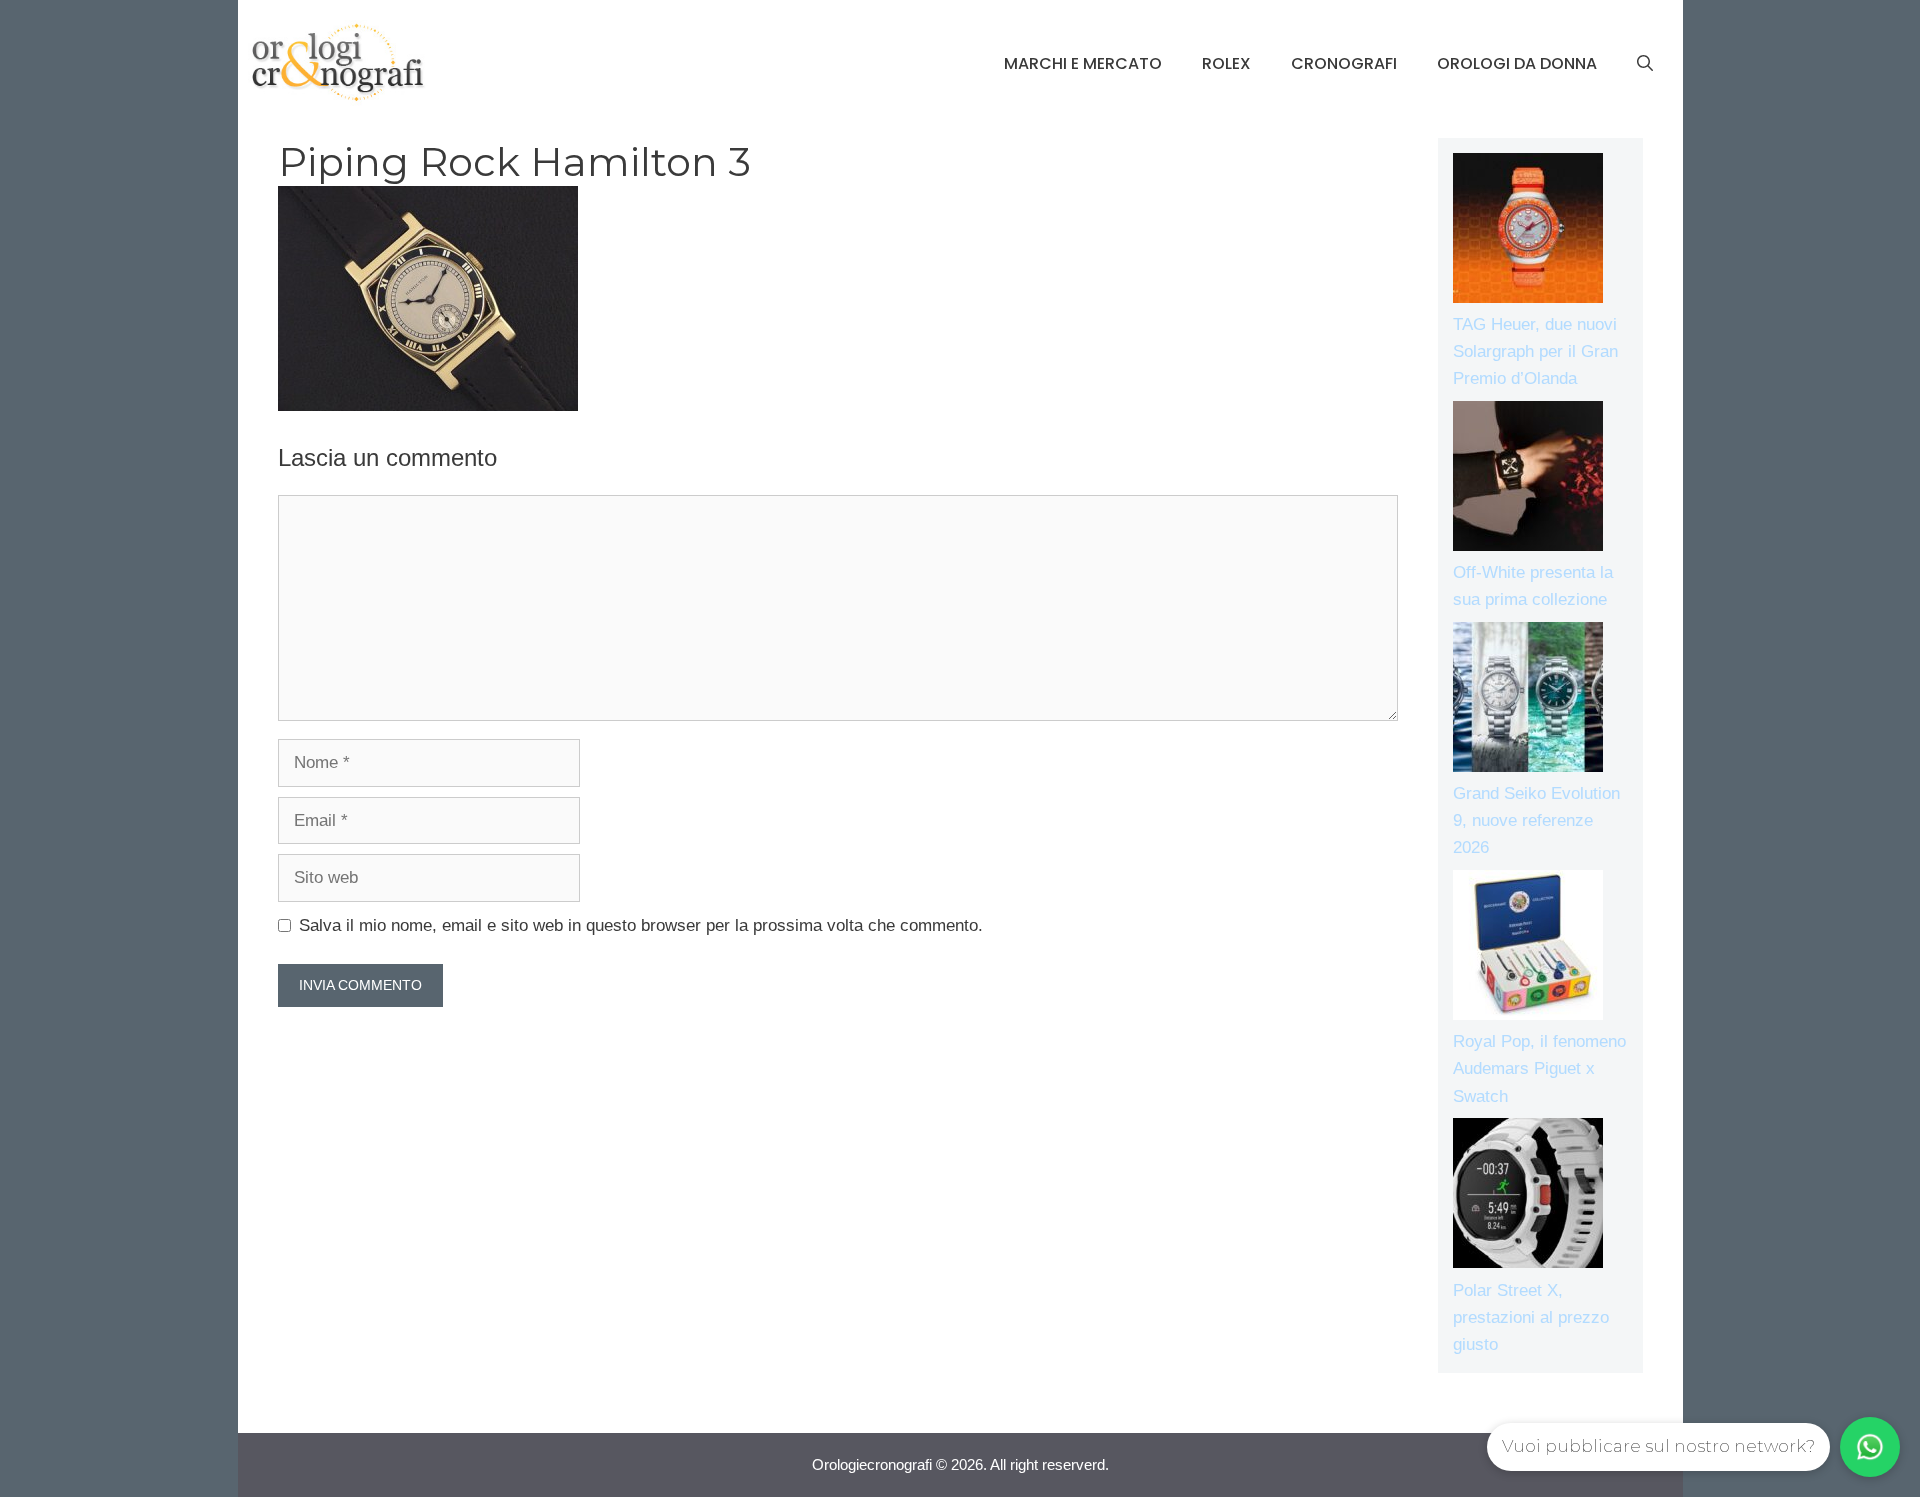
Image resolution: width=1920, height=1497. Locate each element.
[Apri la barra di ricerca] (1645, 64)
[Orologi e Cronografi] (338, 62)
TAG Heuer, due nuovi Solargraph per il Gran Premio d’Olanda (1535, 351)
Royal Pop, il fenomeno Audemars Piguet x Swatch (1539, 1068)
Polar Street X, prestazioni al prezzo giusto (1531, 1317)
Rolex (1226, 63)
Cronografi (1344, 63)
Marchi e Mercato (1083, 63)
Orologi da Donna (1517, 63)
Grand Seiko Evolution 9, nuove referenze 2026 (1536, 820)
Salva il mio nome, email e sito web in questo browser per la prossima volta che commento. (641, 925)
